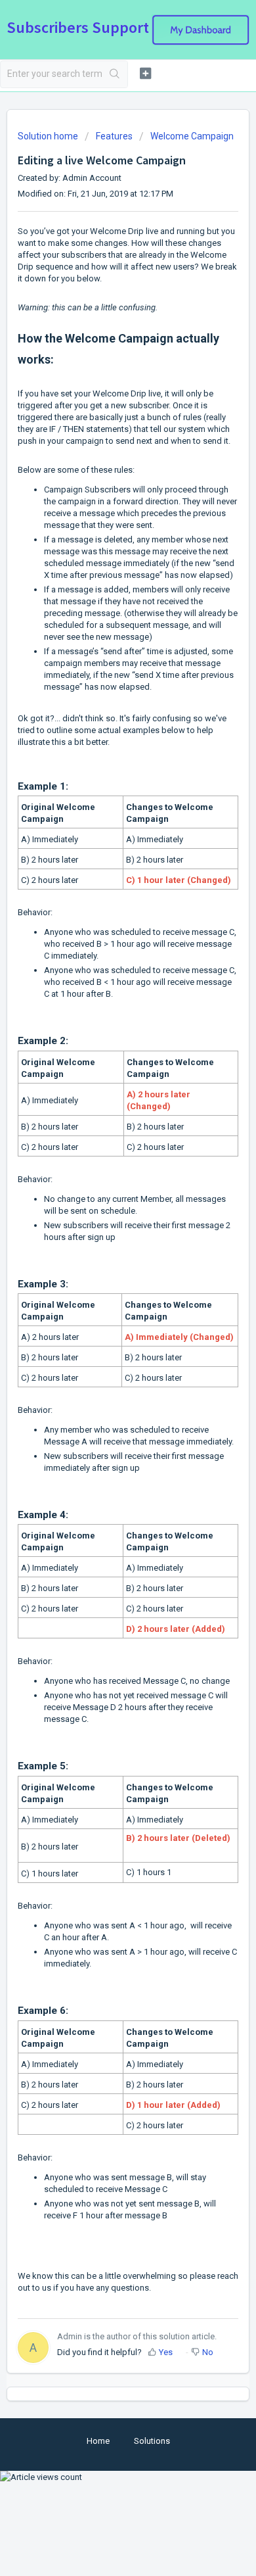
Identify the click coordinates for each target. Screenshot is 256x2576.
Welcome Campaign (192, 136)
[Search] (115, 74)
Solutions (152, 2441)
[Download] (104, 1316)
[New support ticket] (145, 73)
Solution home (49, 136)
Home (98, 2441)
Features (114, 136)
